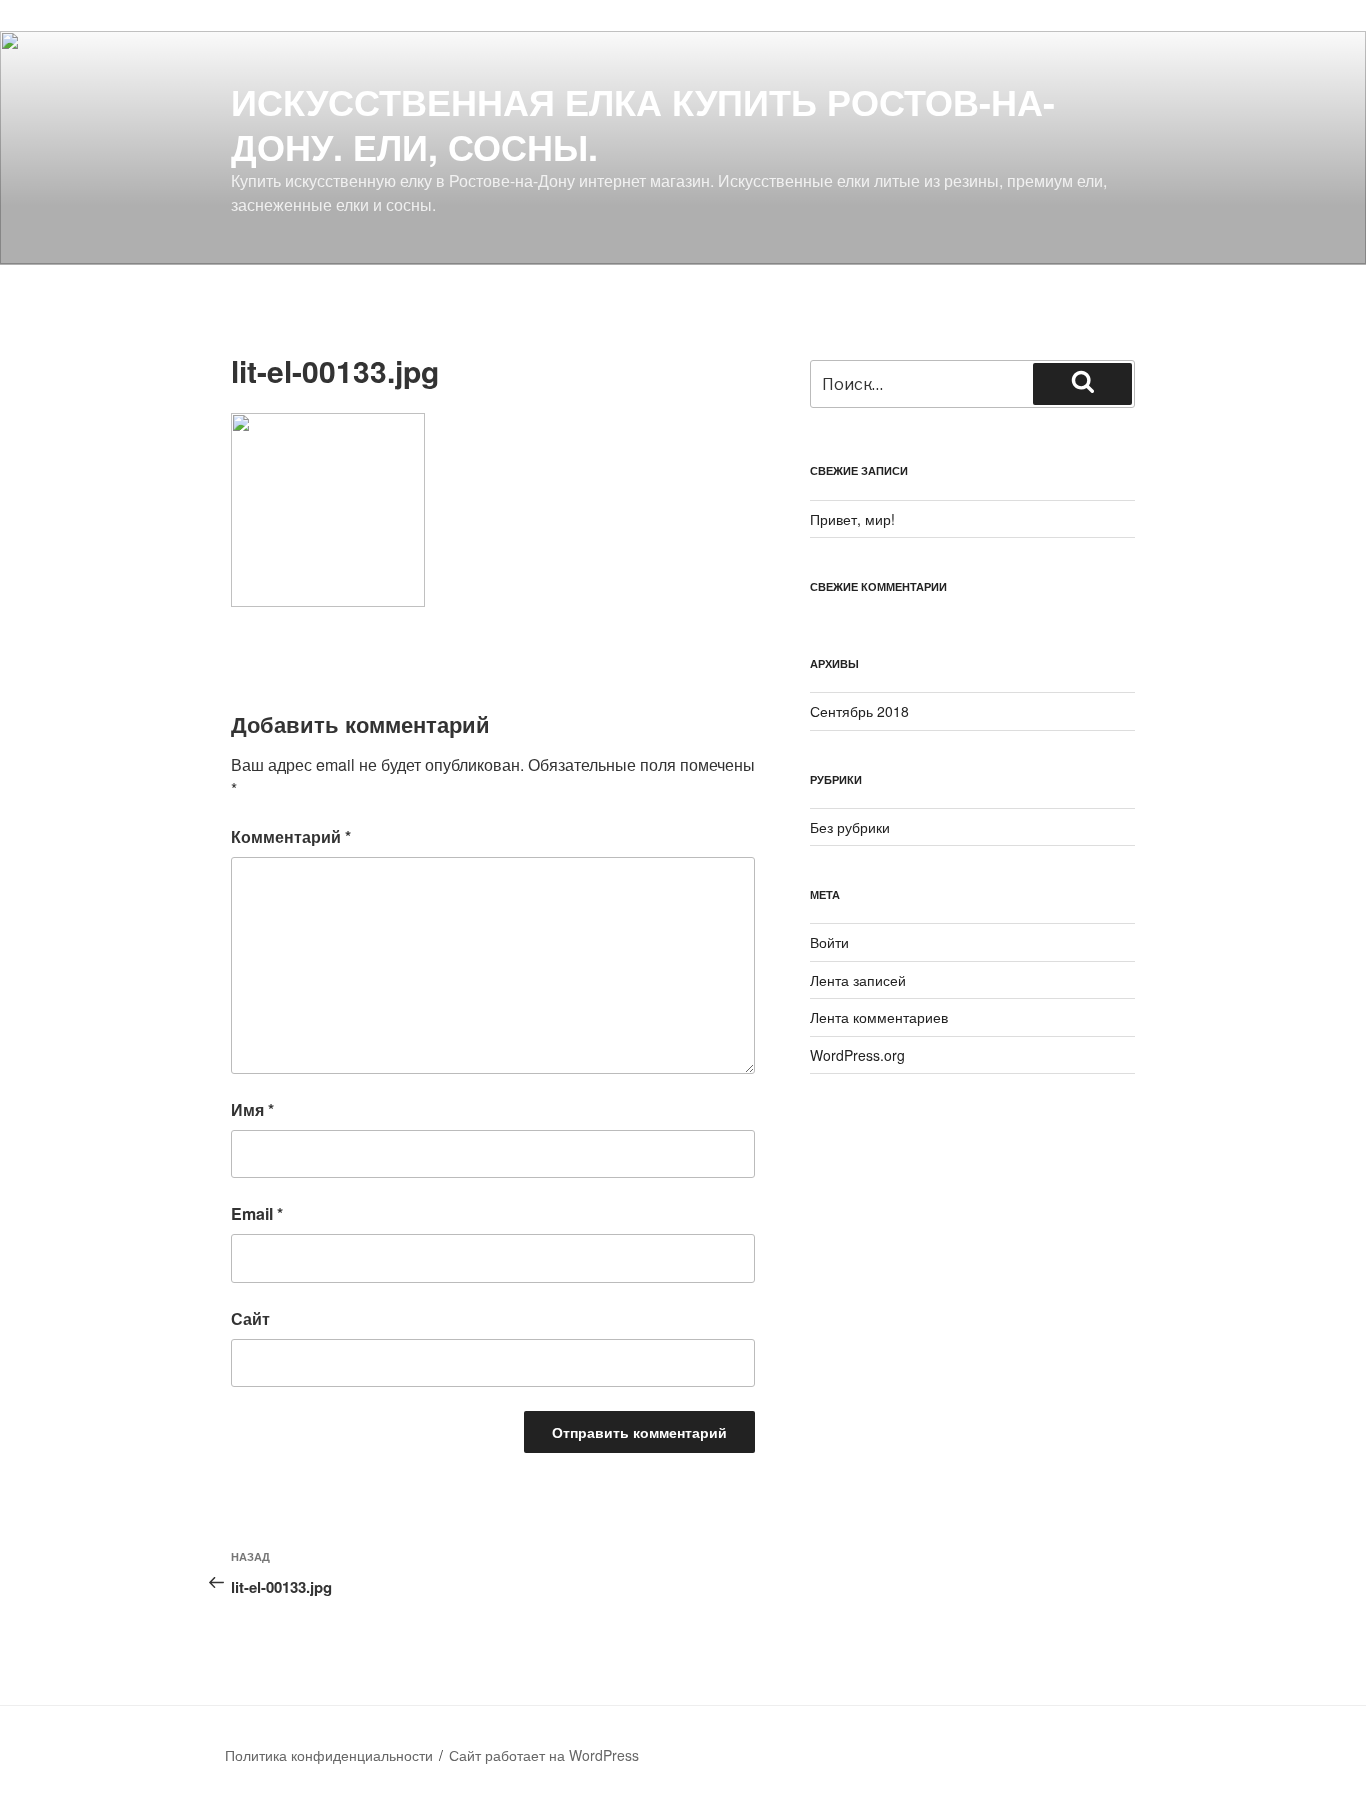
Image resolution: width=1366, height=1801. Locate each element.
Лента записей (858, 980)
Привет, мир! (852, 519)
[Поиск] (1082, 384)
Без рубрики (850, 827)
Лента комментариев (879, 1017)
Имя (252, 1109)
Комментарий (291, 836)
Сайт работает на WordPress (544, 1755)
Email (257, 1213)
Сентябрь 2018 (859, 711)
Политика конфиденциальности (329, 1755)
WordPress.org (857, 1055)
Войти (829, 942)
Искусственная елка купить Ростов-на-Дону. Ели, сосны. (643, 123)
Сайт (250, 1318)
